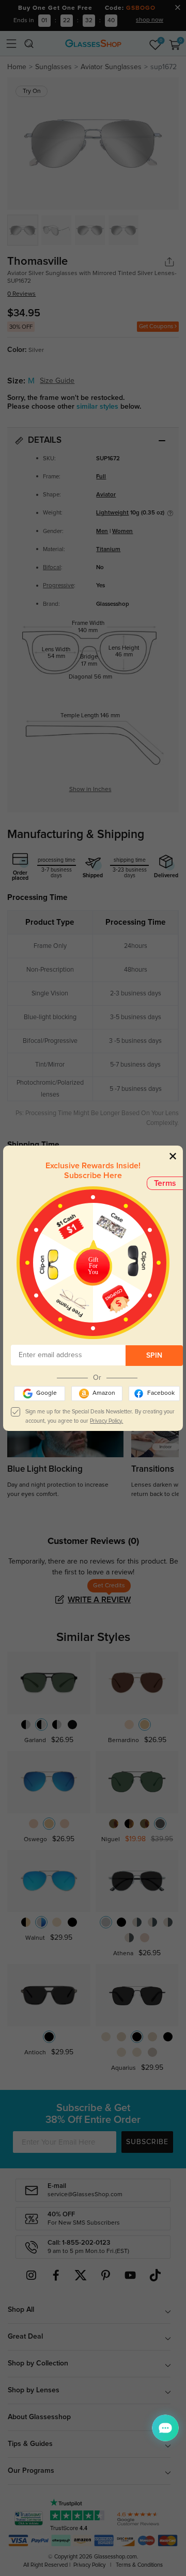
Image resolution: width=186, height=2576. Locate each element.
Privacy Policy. (106, 1421)
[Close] (173, 1156)
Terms (165, 1183)
